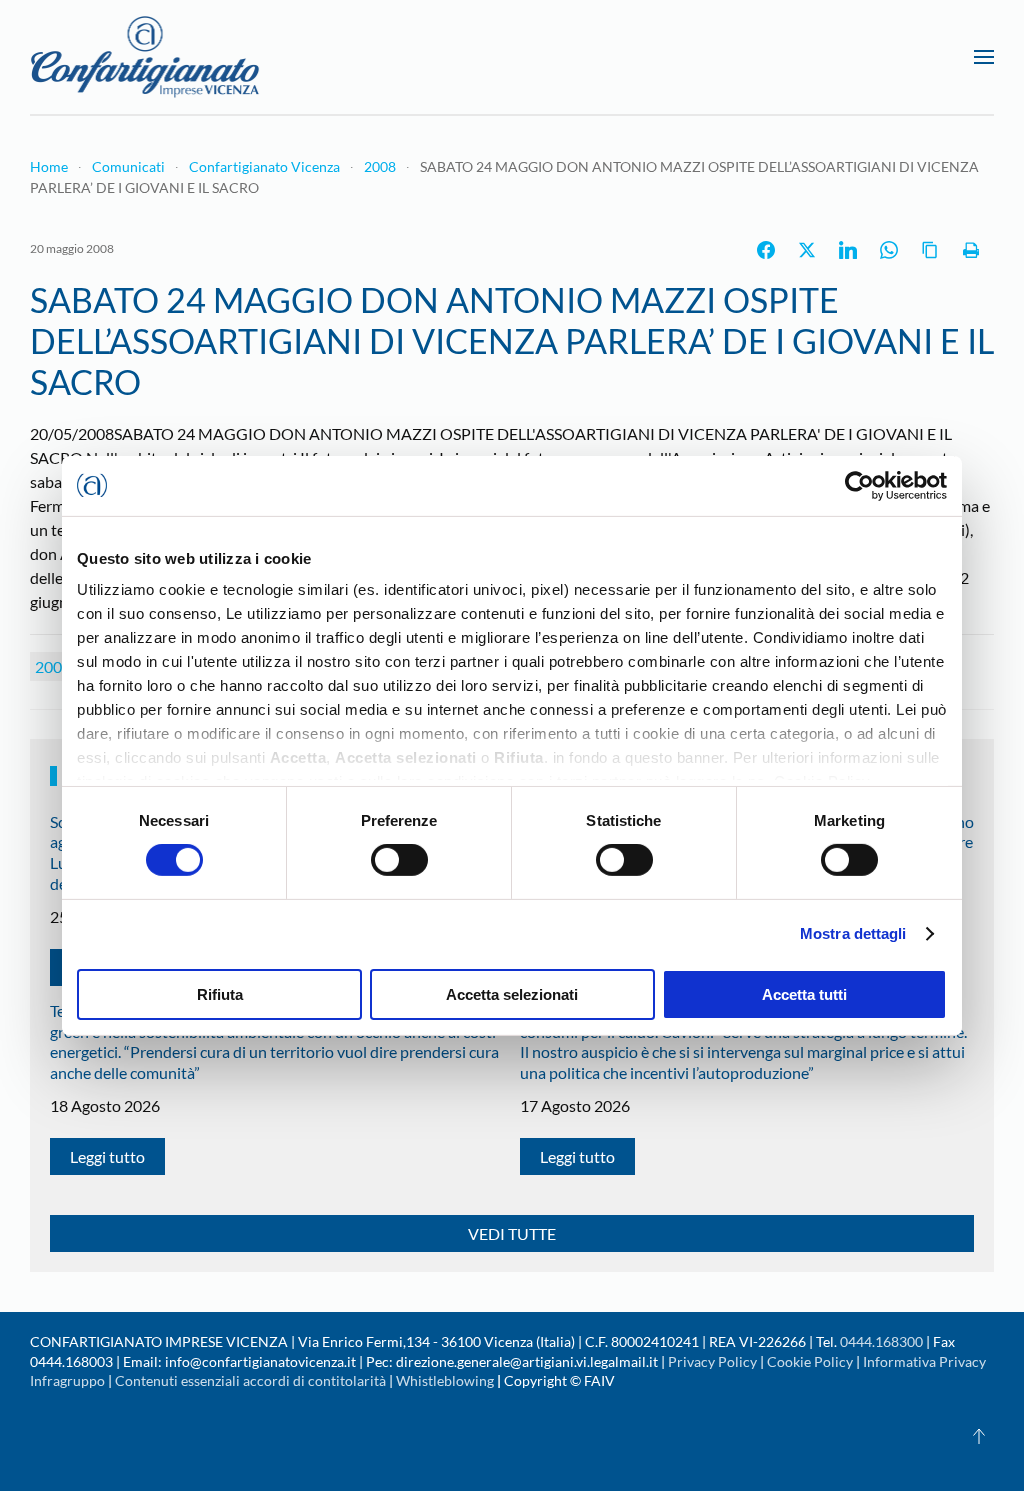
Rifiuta (220, 994)
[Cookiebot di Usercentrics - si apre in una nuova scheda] (859, 485)
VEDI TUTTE (512, 1233)
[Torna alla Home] (145, 57)
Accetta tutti (804, 994)
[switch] (399, 860)
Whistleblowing (445, 1380)
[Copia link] (930, 250)
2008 (53, 666)
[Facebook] (766, 250)
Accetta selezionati (512, 994)
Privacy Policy (712, 1361)
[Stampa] (971, 250)
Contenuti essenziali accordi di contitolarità (252, 1380)
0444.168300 (881, 1341)
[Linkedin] (848, 250)
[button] (984, 57)
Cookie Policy (810, 1361)
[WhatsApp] (889, 250)
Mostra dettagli (853, 933)
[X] (807, 250)
